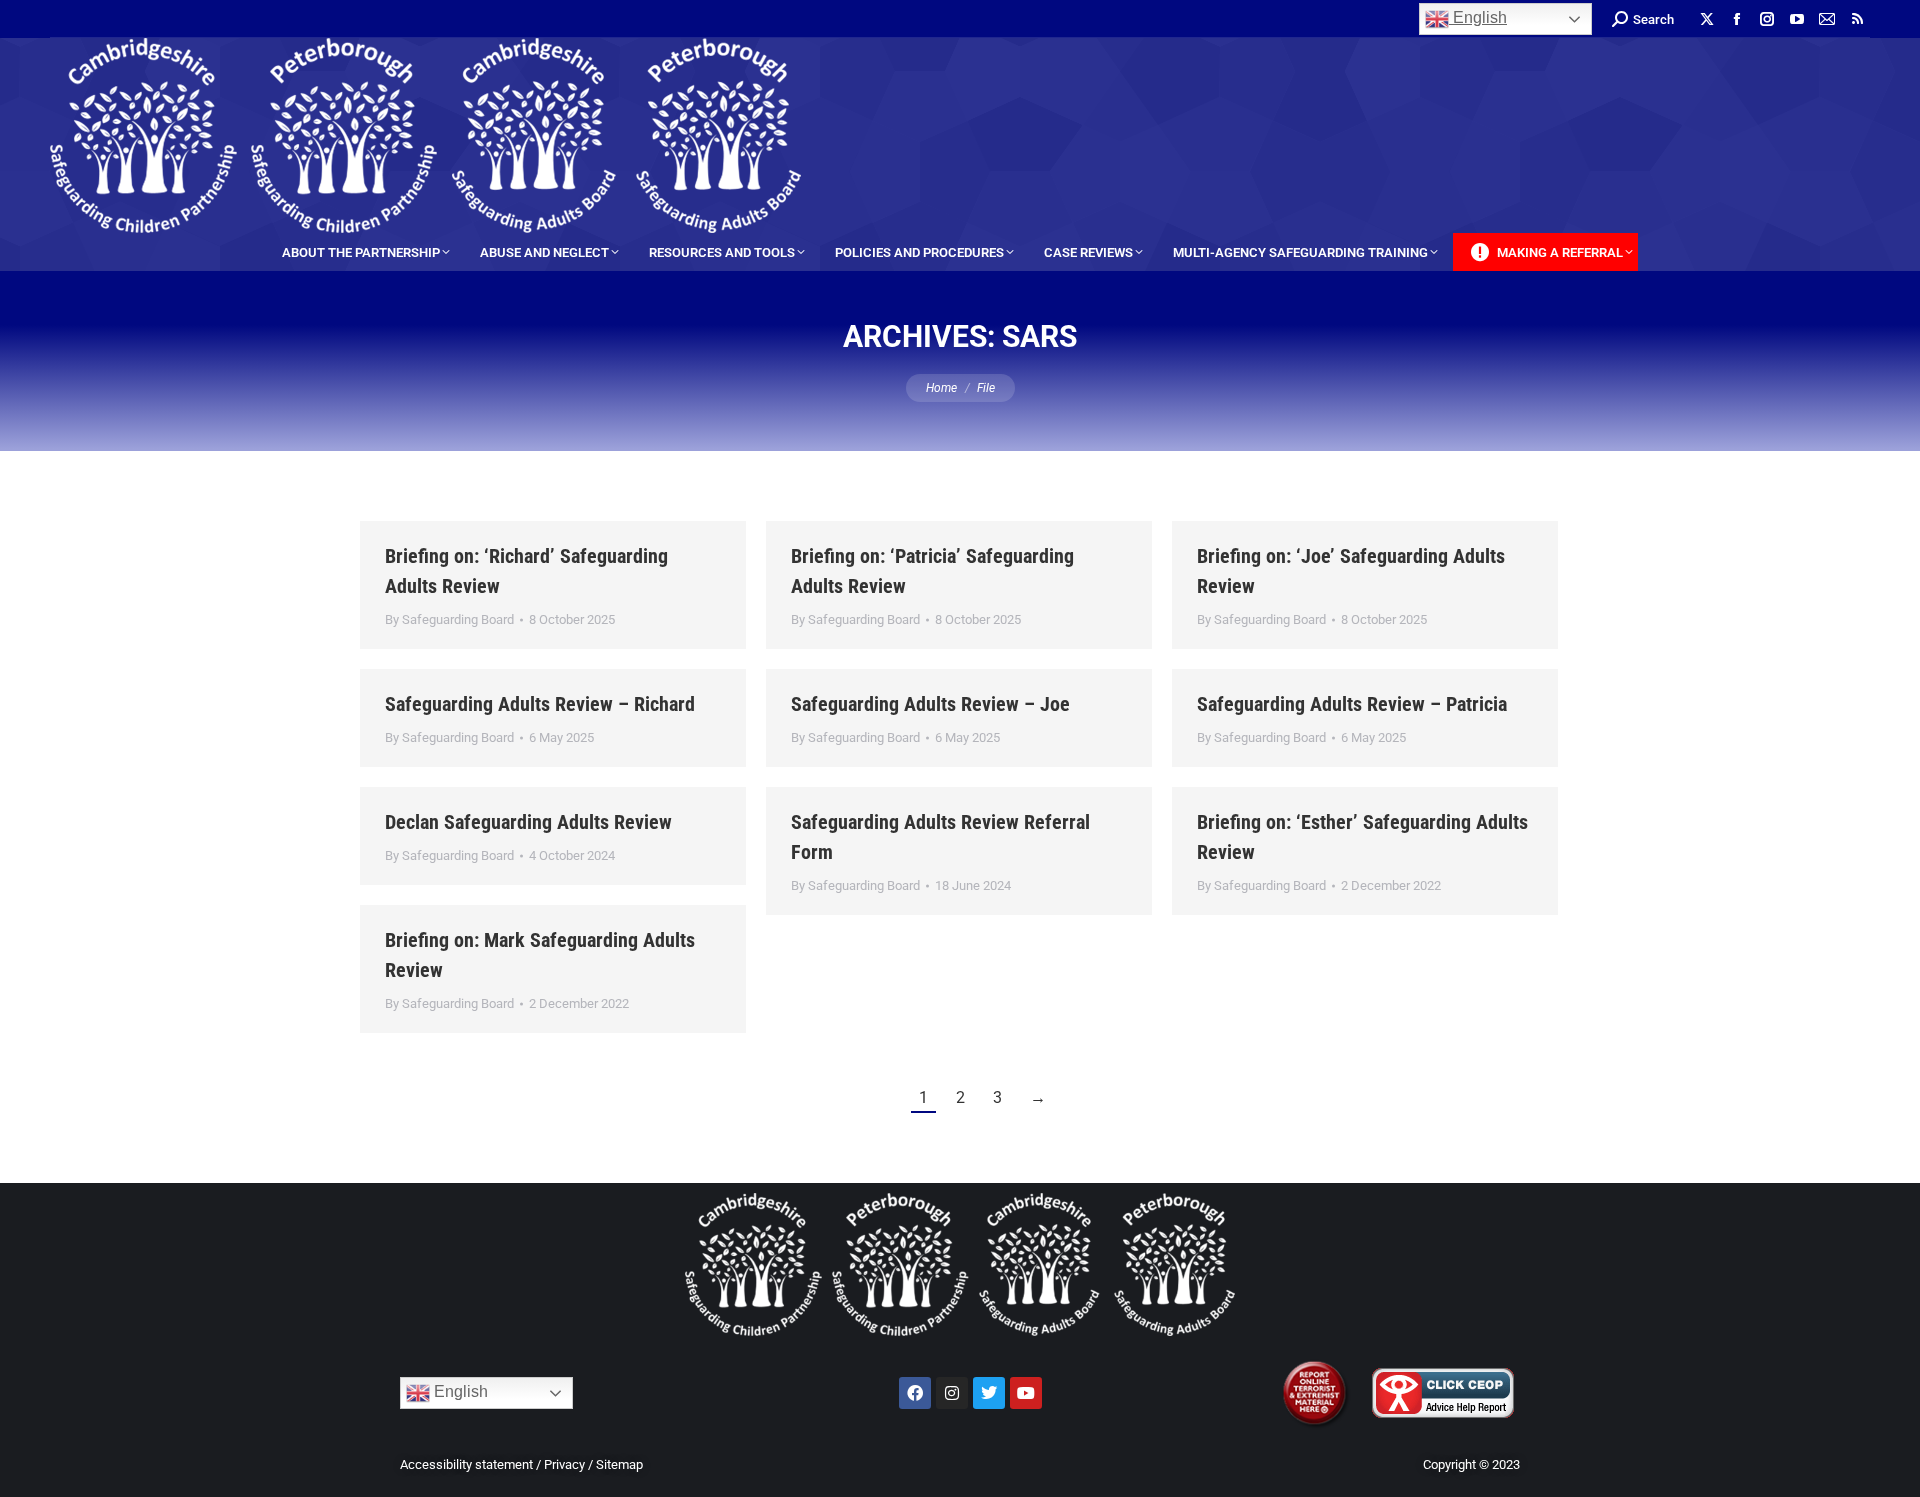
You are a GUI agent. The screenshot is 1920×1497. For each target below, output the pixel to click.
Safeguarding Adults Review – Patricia (1352, 704)
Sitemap (619, 1464)
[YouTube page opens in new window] (1797, 19)
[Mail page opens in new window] (1827, 19)
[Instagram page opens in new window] (1767, 19)
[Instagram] (952, 1393)
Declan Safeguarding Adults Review (528, 822)
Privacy (564, 1464)
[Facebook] (915, 1393)
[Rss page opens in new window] (1857, 19)
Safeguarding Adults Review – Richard (540, 704)
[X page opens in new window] (1707, 19)
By (449, 619)
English (1478, 17)
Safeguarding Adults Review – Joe (930, 704)
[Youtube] (1026, 1393)
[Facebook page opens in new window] (1737, 19)
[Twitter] (989, 1393)
